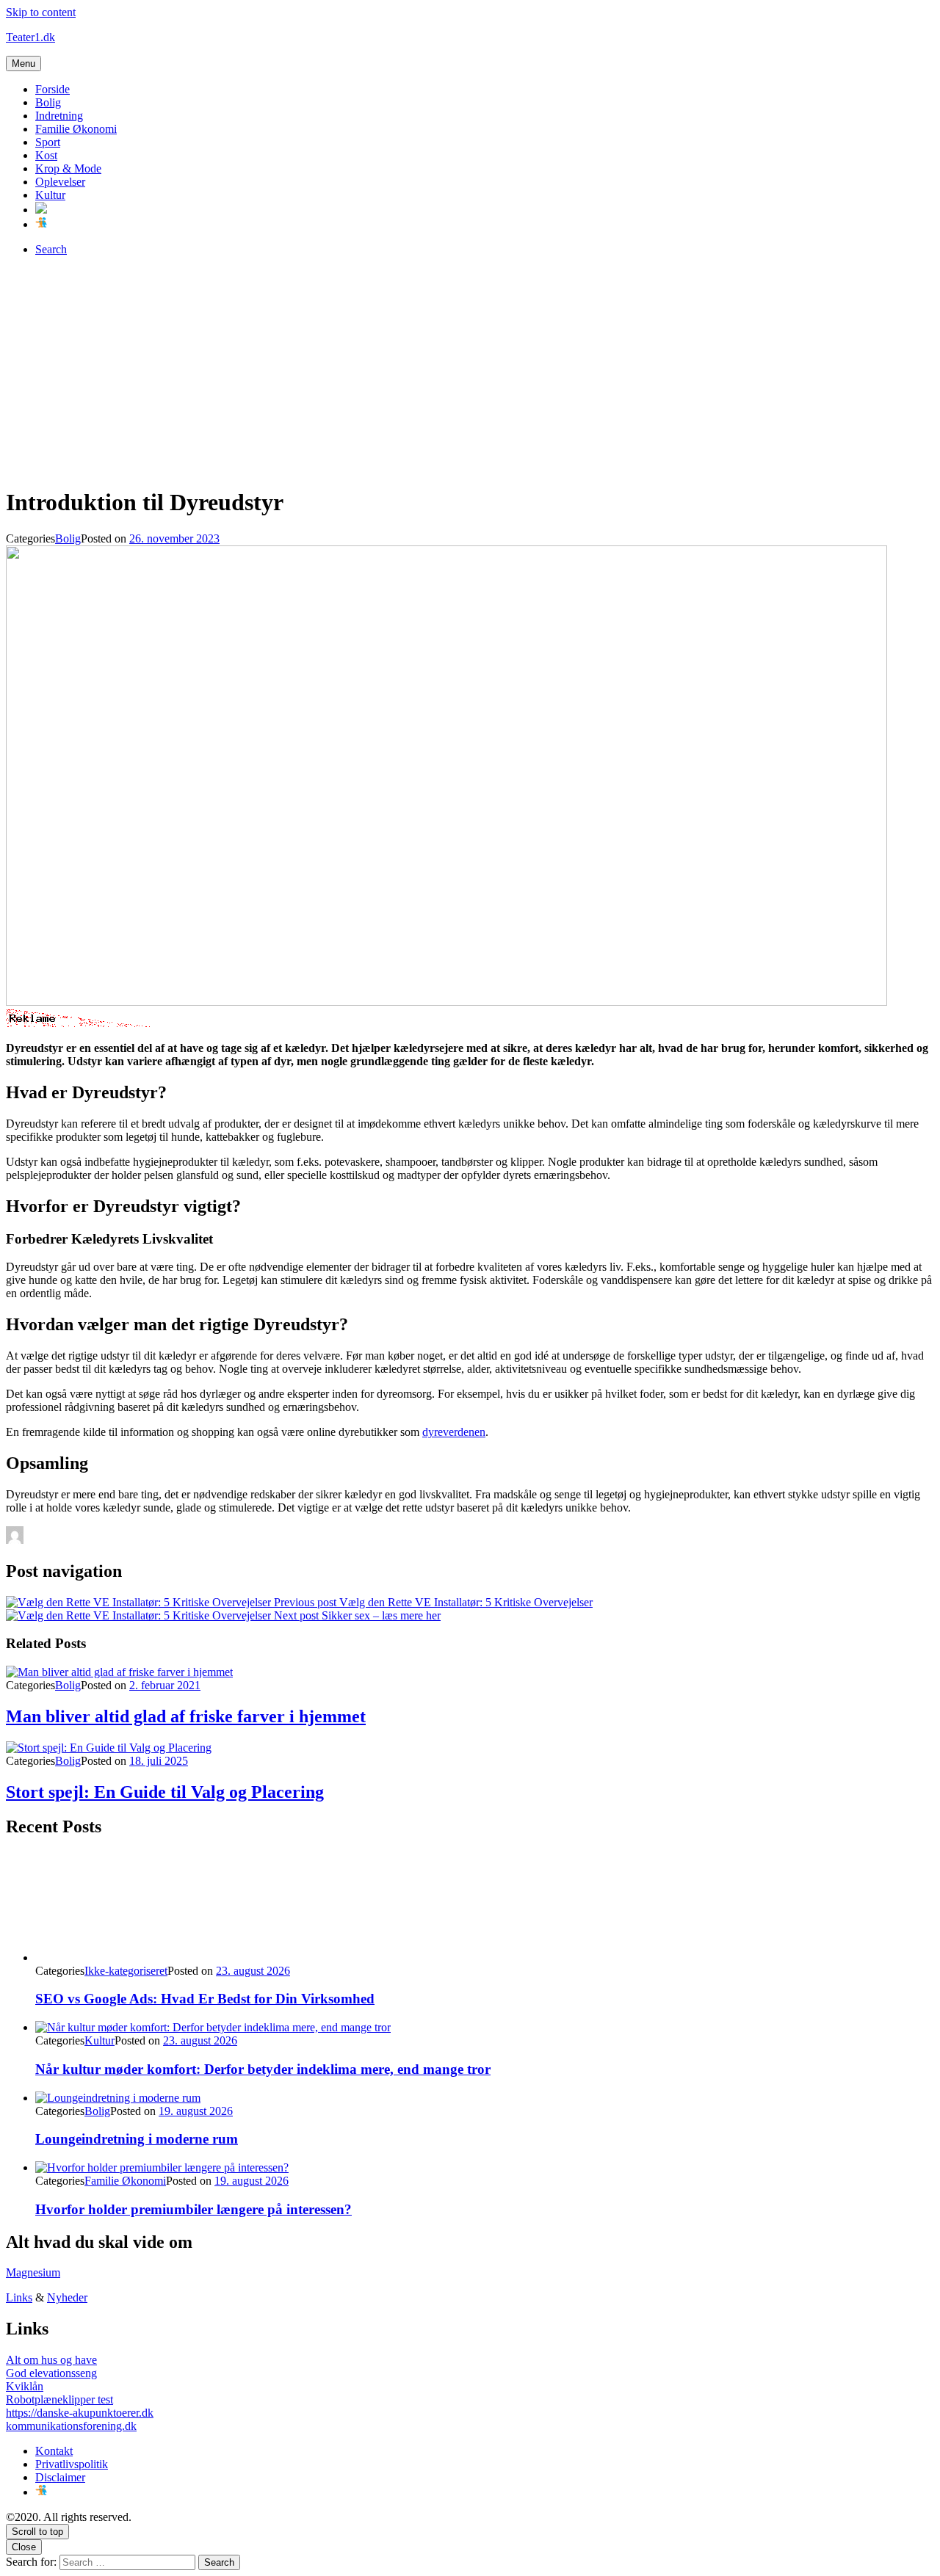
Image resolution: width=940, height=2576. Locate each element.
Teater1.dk (30, 37)
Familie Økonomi (76, 129)
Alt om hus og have (51, 2360)
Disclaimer (60, 2477)
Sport (48, 142)
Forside (53, 89)
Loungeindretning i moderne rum (137, 2139)
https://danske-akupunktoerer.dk (80, 2413)
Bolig (48, 102)
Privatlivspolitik (72, 2464)
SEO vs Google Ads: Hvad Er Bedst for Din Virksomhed (205, 1999)
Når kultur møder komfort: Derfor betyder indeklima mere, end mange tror (263, 2069)
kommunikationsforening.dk (71, 2426)
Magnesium (33, 2272)
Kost (46, 155)
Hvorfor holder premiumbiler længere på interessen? (194, 2209)
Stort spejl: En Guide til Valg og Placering (165, 1792)
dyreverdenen (454, 1432)
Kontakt (54, 2451)
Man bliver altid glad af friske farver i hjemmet (186, 1716)
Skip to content (41, 12)
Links (19, 2297)
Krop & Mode (68, 168)
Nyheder (67, 2297)
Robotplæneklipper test (59, 2399)
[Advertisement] (470, 371)
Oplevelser (60, 182)
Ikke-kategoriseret (126, 1971)
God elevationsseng (51, 2373)
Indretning (59, 116)
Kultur (50, 195)
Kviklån (25, 2386)
